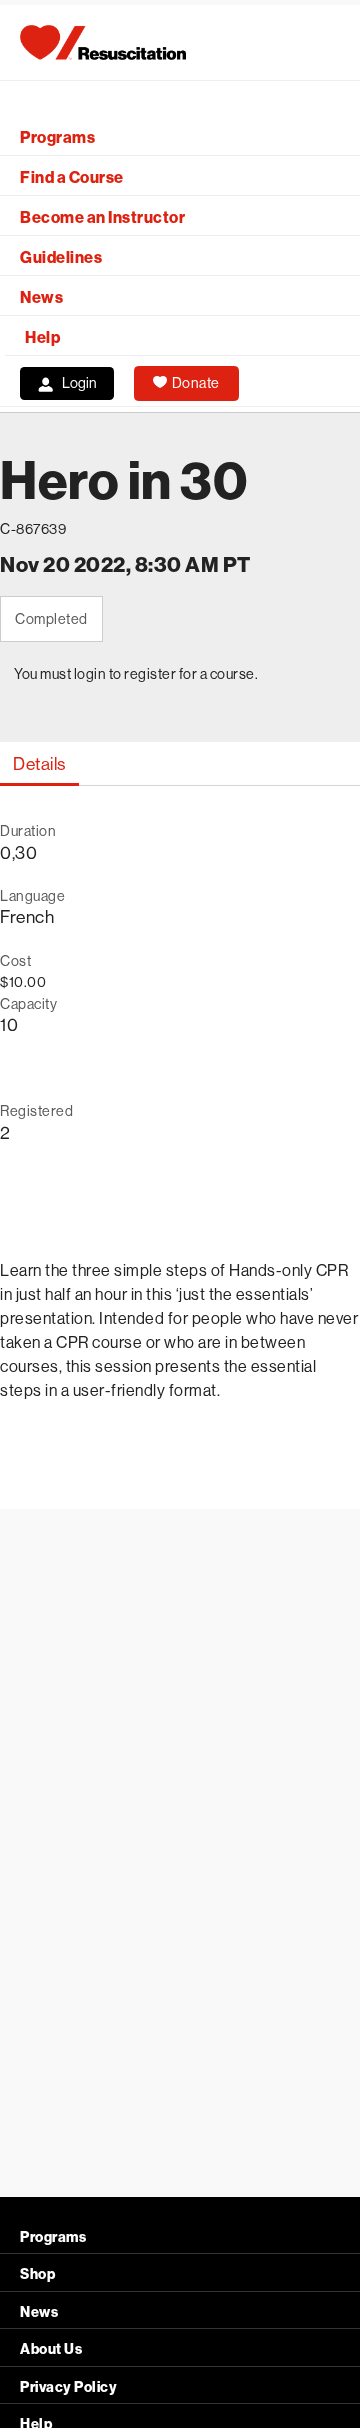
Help (42, 337)
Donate (196, 383)
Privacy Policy (68, 2387)
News (41, 297)
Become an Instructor (102, 217)
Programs (57, 137)
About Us (51, 2349)
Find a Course (72, 177)
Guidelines (61, 257)
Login (79, 383)
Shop (37, 2274)
